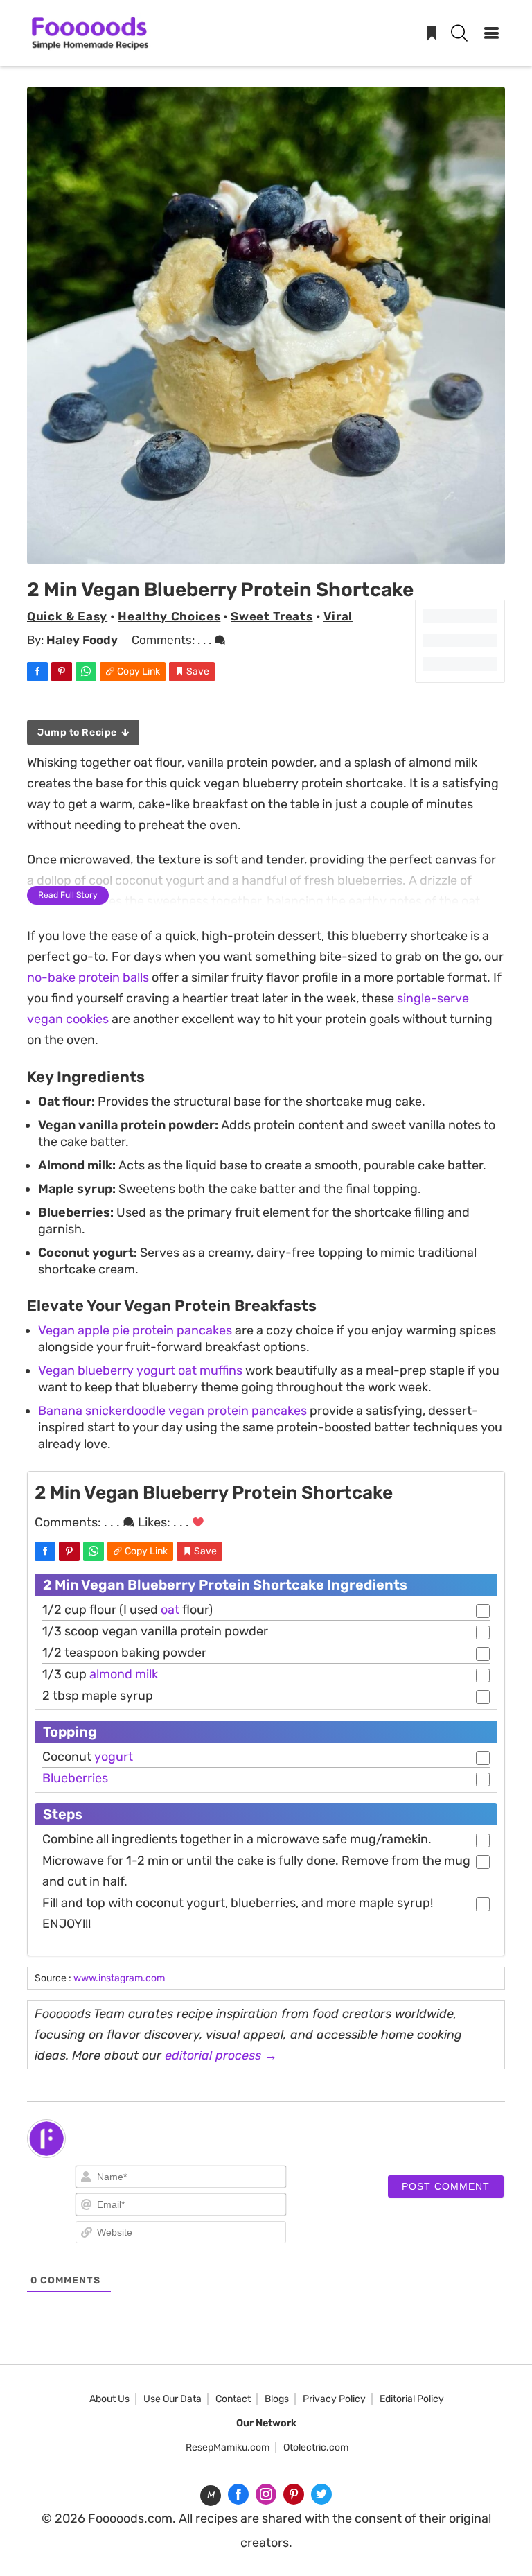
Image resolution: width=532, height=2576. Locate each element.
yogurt (114, 1757)
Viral (338, 616)
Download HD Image (273, 548)
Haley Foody (82, 640)
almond (111, 1674)
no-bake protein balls (88, 977)
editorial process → (221, 2055)
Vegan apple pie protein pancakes (135, 1330)
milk (147, 1674)
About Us (109, 2399)
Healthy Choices (169, 616)
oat (170, 1610)
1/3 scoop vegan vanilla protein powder (155, 1631)
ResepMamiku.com (228, 2447)
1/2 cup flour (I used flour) (127, 1610)
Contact (233, 2399)
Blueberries (75, 1778)
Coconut (88, 1757)
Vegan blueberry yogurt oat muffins (140, 1370)
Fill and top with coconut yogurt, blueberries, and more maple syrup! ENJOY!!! (238, 1913)
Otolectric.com (316, 2447)
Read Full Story (68, 895)
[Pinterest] (294, 2494)
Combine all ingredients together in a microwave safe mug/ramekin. (237, 1839)
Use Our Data (172, 2399)
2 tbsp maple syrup (98, 1696)
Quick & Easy (67, 616)
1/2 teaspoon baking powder (124, 1653)
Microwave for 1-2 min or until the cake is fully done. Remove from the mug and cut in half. (256, 1871)
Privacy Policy (334, 2399)
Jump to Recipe (78, 732)
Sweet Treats (272, 616)
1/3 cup (100, 1674)
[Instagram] (266, 2494)
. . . (204, 640)
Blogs (277, 2399)
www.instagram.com (119, 1978)
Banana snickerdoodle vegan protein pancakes (172, 1411)
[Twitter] (321, 2494)
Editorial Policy (412, 2399)
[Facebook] (238, 2494)
